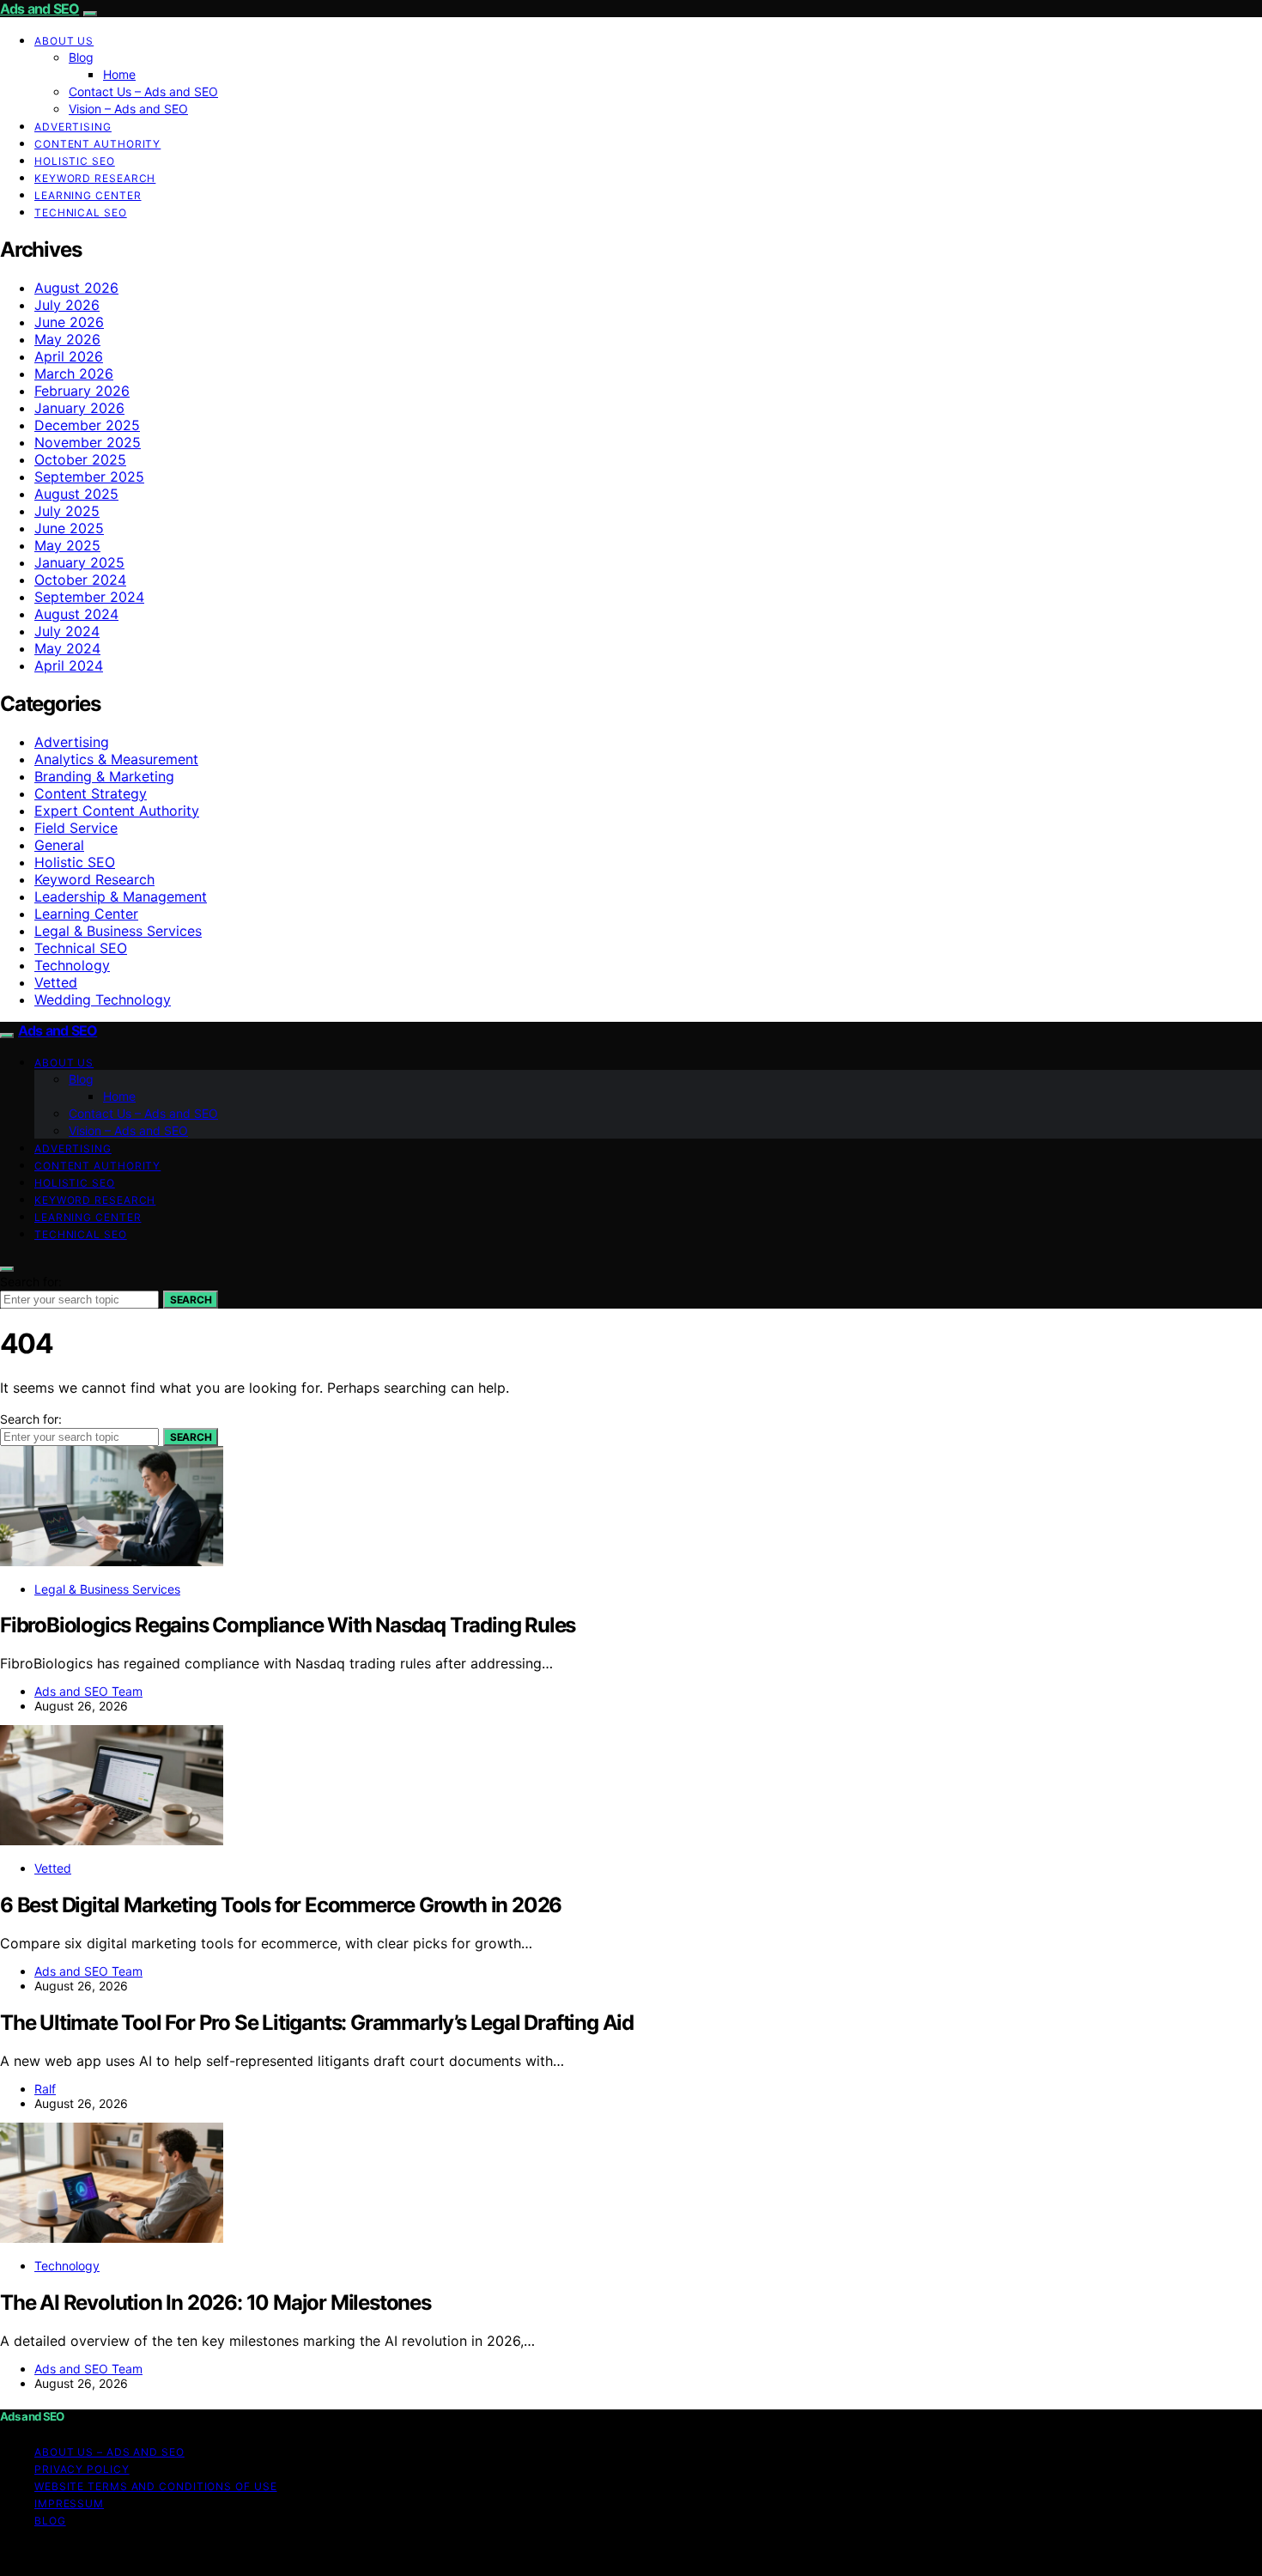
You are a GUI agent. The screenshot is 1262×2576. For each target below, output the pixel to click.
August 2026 (76, 288)
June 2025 (69, 528)
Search (191, 1300)
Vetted (56, 982)
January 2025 (79, 562)
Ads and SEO (39, 9)
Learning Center (88, 195)
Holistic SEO (75, 161)
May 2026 (67, 339)
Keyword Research (95, 178)
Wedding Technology (103, 999)
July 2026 (67, 305)
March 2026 (74, 374)
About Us (64, 41)
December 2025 (87, 425)
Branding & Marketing (104, 776)
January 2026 (79, 408)
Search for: (31, 1282)
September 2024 (89, 597)
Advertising (73, 127)
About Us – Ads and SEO (109, 2452)
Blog (81, 57)
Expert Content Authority (117, 811)
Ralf (45, 2089)
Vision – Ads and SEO (128, 109)
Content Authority (97, 144)
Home (119, 74)
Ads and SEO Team (88, 1691)
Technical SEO (81, 213)
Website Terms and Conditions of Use (156, 2486)
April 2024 (69, 665)
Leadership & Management (121, 896)
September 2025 (89, 477)
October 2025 (80, 459)
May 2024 (67, 648)
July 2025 (67, 511)
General (59, 845)
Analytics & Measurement (116, 759)
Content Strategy (91, 793)
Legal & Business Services (118, 931)
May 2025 (67, 545)
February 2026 (82, 391)
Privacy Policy (82, 2469)
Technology (72, 965)
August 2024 (76, 614)
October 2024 (80, 580)
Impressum (69, 2503)
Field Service (76, 828)
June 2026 (69, 322)
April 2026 (69, 356)
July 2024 (67, 631)
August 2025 (76, 494)
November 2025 (88, 442)
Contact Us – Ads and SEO (143, 91)
